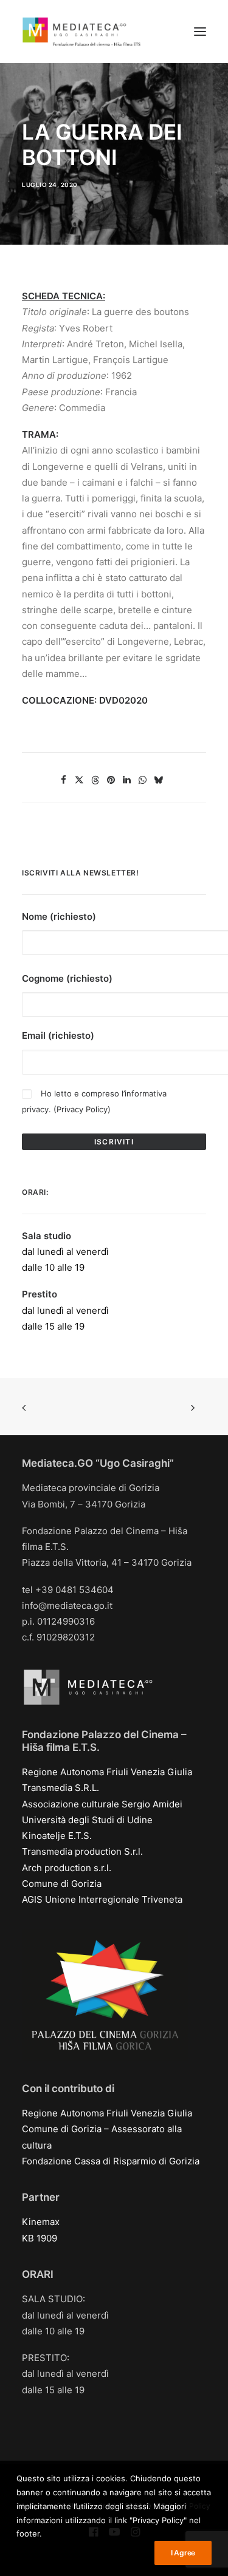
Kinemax (41, 2222)
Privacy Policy (82, 1109)
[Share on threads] (95, 780)
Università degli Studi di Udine (87, 1820)
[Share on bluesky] (158, 780)
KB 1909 (40, 2238)
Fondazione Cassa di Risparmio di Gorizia (111, 2161)
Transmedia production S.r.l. (82, 1851)
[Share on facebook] (63, 780)
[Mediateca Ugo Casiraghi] (81, 32)
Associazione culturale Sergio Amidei (102, 1804)
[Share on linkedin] (126, 780)
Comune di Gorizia (62, 1884)
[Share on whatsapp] (142, 780)
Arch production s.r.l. (67, 1868)
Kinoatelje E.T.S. (57, 1836)
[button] (200, 32)
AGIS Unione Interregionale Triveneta (102, 1899)
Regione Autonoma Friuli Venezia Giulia (107, 1772)
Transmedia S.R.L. (60, 1788)
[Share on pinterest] (111, 780)
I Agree (183, 2553)
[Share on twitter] (79, 780)
